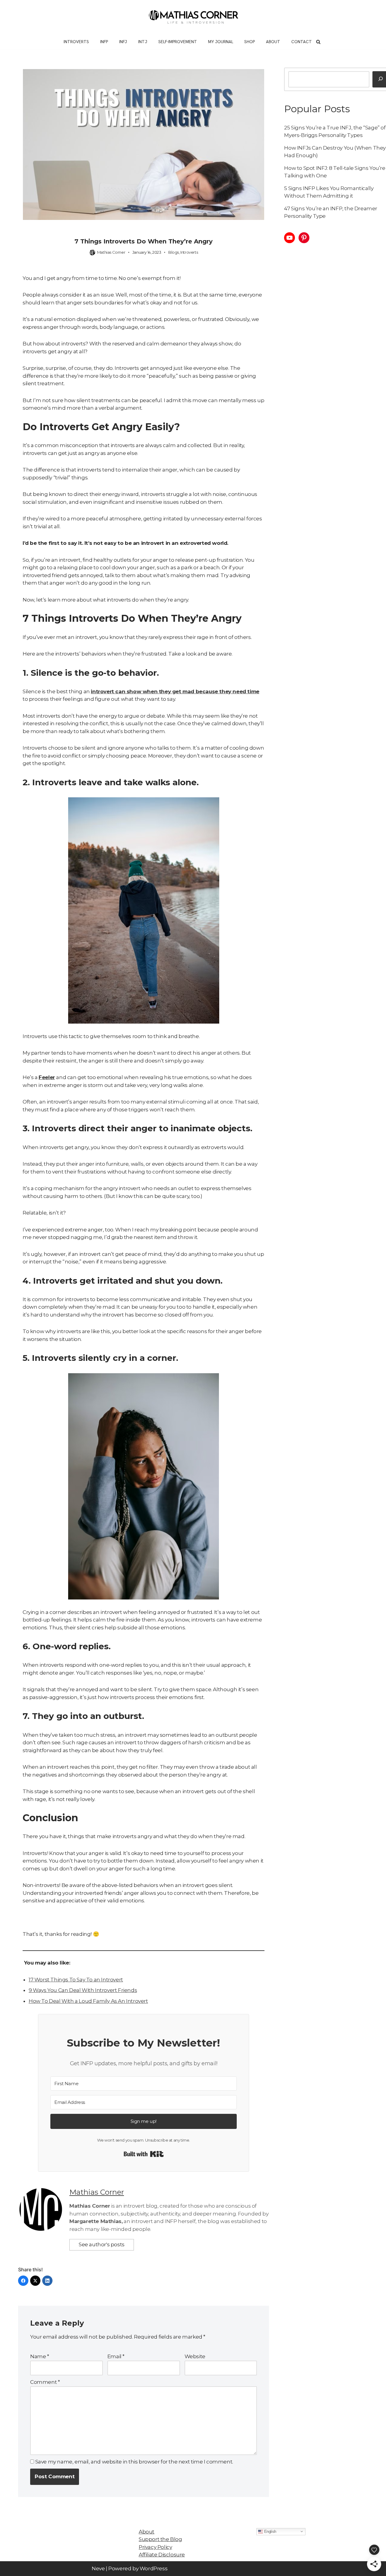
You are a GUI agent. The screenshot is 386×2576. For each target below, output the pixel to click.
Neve (98, 2568)
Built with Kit (144, 2154)
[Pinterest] (304, 238)
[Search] (318, 42)
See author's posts (102, 2244)
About (273, 42)
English (270, 2531)
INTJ (143, 42)
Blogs (174, 252)
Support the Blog (160, 2539)
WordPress (153, 2568)
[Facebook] (23, 2281)
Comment (45, 2382)
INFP (104, 42)
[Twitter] (35, 2281)
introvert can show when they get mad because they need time (175, 691)
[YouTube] (289, 238)
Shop (250, 42)
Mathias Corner (111, 252)
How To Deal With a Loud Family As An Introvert (88, 2001)
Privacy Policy (155, 2547)
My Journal (221, 42)
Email (116, 2356)
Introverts (76, 42)
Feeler (47, 1077)
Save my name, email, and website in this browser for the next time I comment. (134, 2462)
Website (195, 2356)
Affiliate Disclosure (162, 2555)
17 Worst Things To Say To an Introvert (76, 1980)
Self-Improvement (178, 42)
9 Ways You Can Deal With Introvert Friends (83, 1990)
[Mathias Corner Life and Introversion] (193, 17)
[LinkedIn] (47, 2281)
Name (40, 2356)
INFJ (123, 42)
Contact (302, 42)
